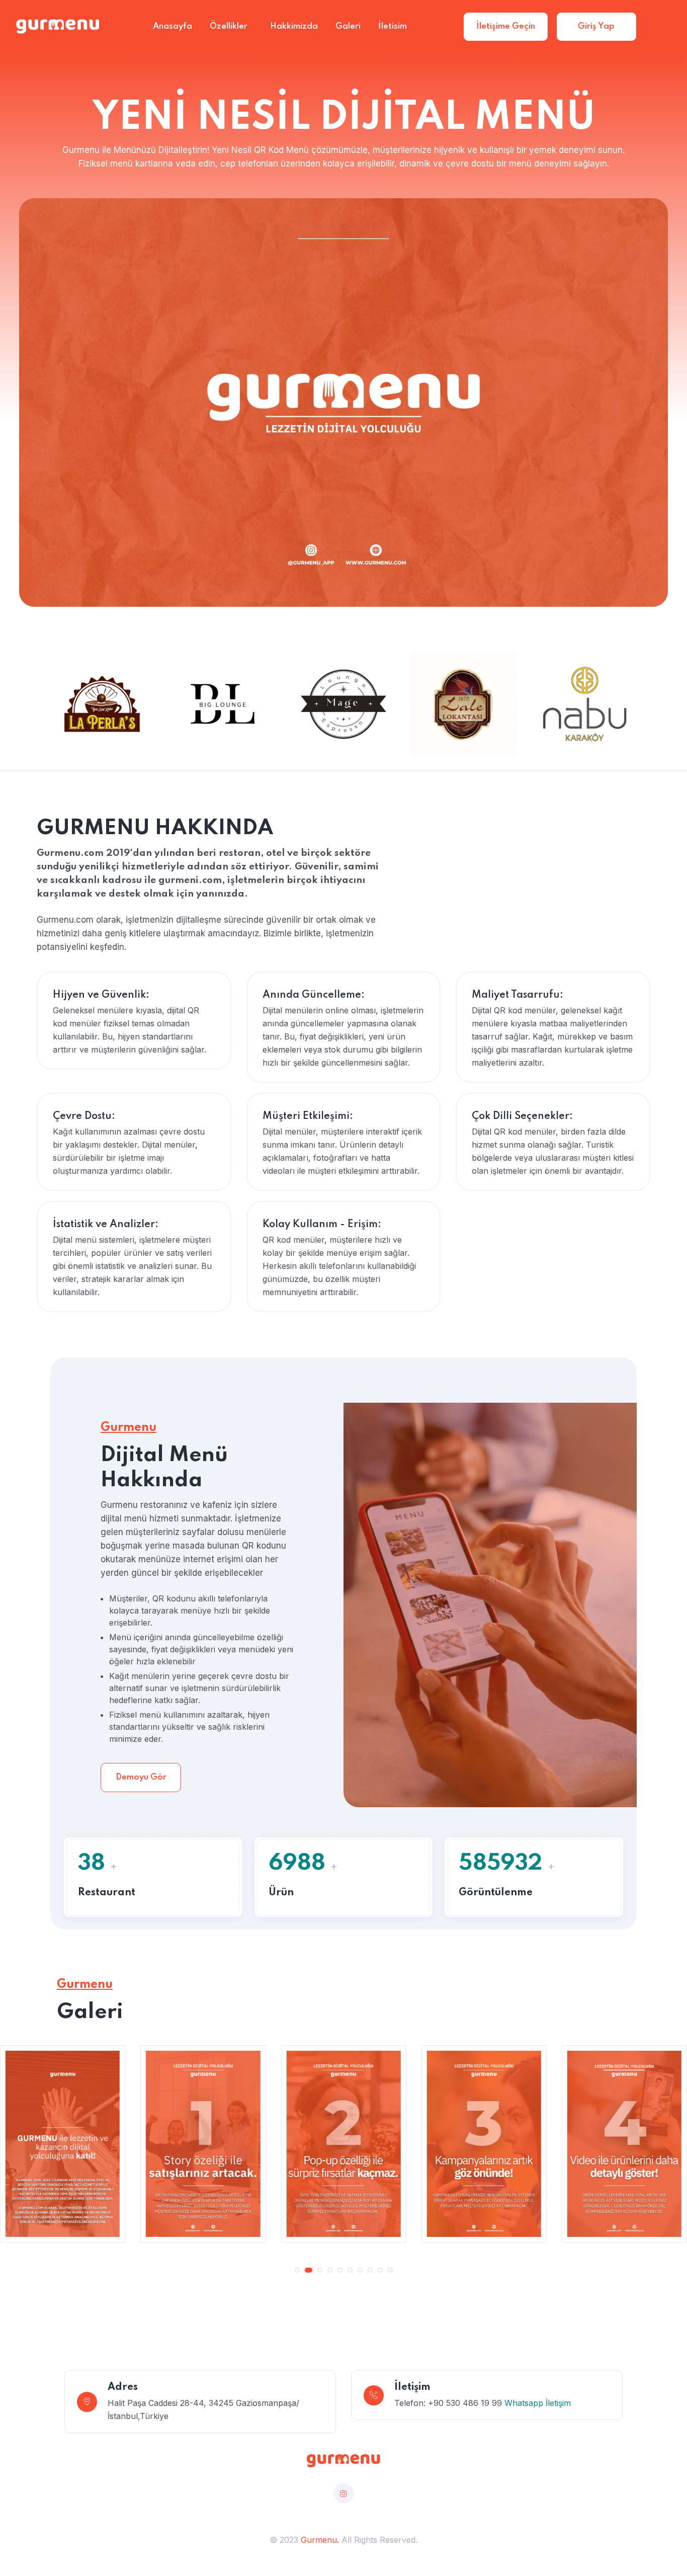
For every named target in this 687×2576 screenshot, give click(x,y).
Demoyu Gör (141, 1777)
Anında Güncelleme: (314, 995)
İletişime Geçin (506, 26)
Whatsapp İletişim (538, 2403)
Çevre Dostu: (84, 1116)
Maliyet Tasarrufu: (518, 995)
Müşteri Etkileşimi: (308, 1116)
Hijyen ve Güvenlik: (101, 995)
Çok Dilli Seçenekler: (522, 1116)
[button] (297, 2270)
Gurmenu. (320, 2540)
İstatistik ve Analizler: (106, 1225)
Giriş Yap (596, 26)
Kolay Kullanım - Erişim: (322, 1225)
